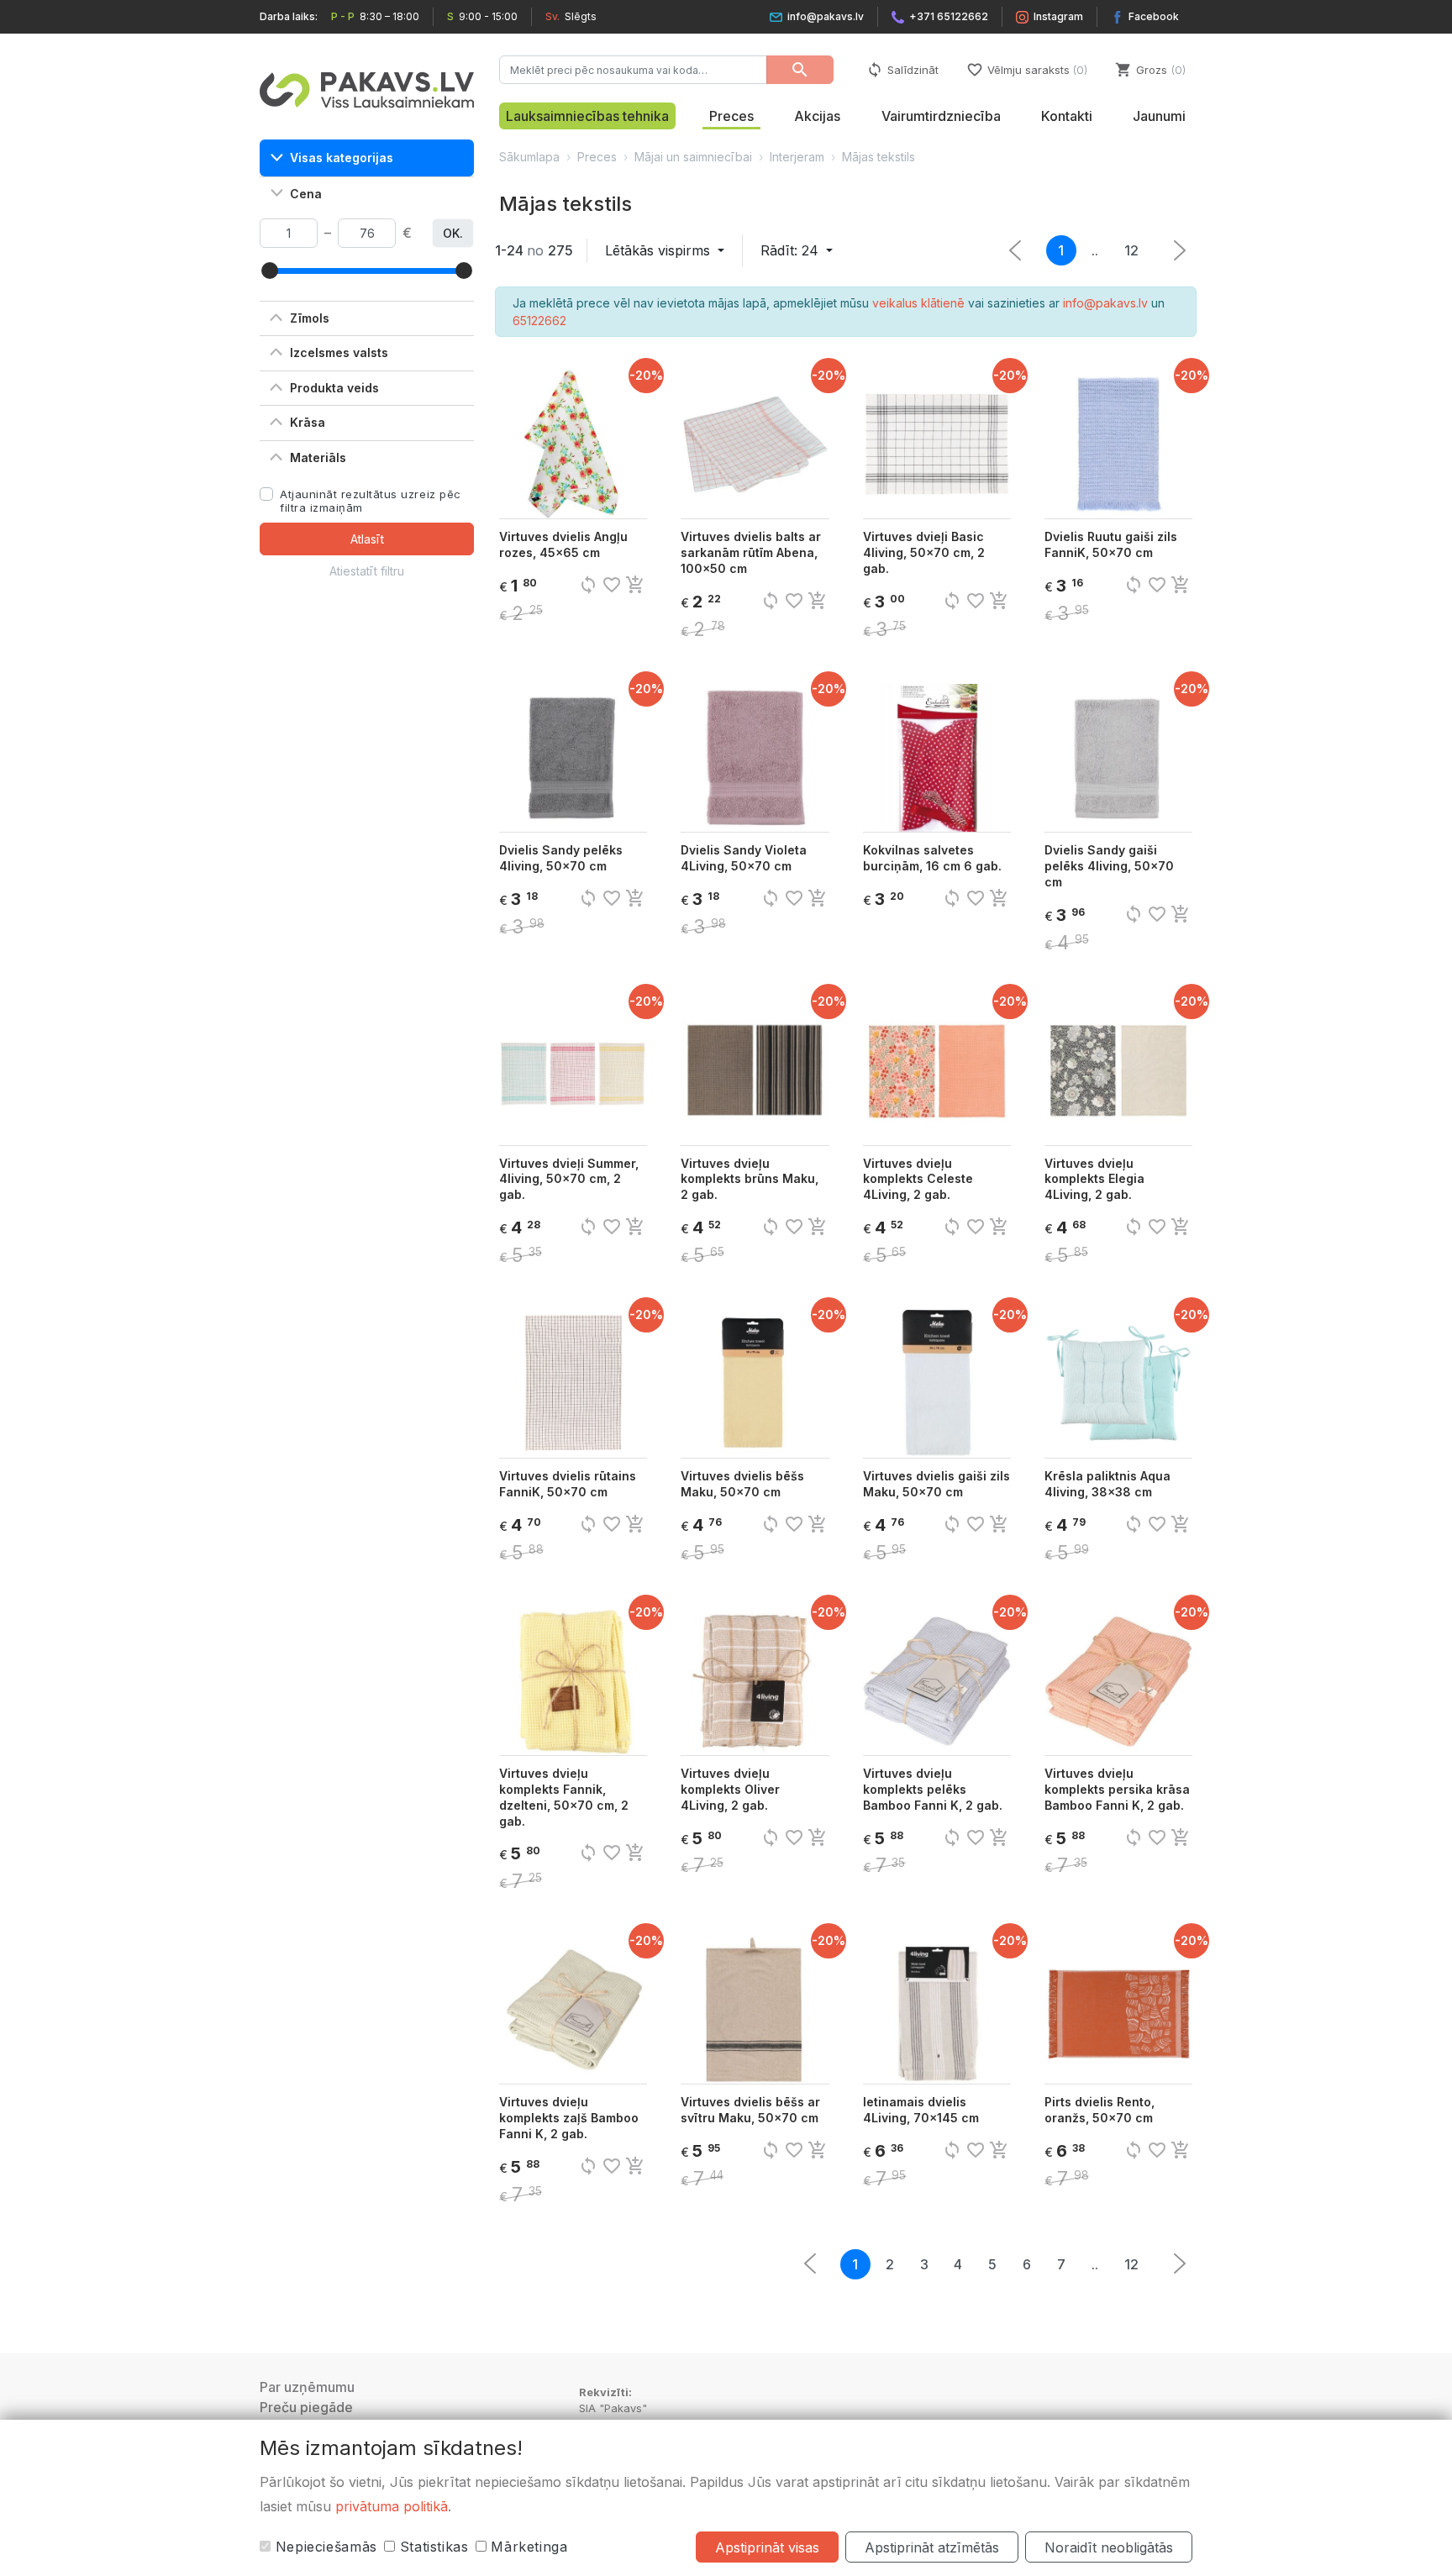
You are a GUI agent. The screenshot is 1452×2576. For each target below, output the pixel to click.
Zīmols (310, 318)
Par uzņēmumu (307, 2387)
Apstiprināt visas (767, 2547)
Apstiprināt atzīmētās (932, 2547)
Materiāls (318, 457)
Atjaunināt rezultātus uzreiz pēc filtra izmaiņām (371, 501)
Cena (306, 194)
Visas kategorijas (342, 158)
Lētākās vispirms (660, 250)
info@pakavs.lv (826, 16)
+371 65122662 (949, 16)
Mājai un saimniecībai (693, 157)
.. (1095, 250)
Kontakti (1067, 116)
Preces (731, 116)
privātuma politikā (392, 2506)
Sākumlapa (529, 157)
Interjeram (797, 157)
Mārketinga (527, 2547)
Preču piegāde (306, 2407)
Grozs (1149, 70)
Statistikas (432, 2547)
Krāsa (308, 422)
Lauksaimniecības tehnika (587, 116)
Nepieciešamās (324, 2547)
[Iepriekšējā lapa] (1180, 250)
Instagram (1058, 16)
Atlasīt (367, 539)
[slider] (270, 271)
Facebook (1154, 16)
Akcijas (817, 116)
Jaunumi (1159, 116)
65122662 (539, 321)
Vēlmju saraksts (1026, 70)
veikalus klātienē (918, 303)
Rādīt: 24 (792, 250)
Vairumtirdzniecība (941, 116)
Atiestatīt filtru (367, 571)
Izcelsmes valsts (339, 352)
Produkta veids (334, 388)
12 (1131, 250)
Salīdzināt (902, 70)
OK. (453, 233)
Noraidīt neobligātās (1109, 2547)
